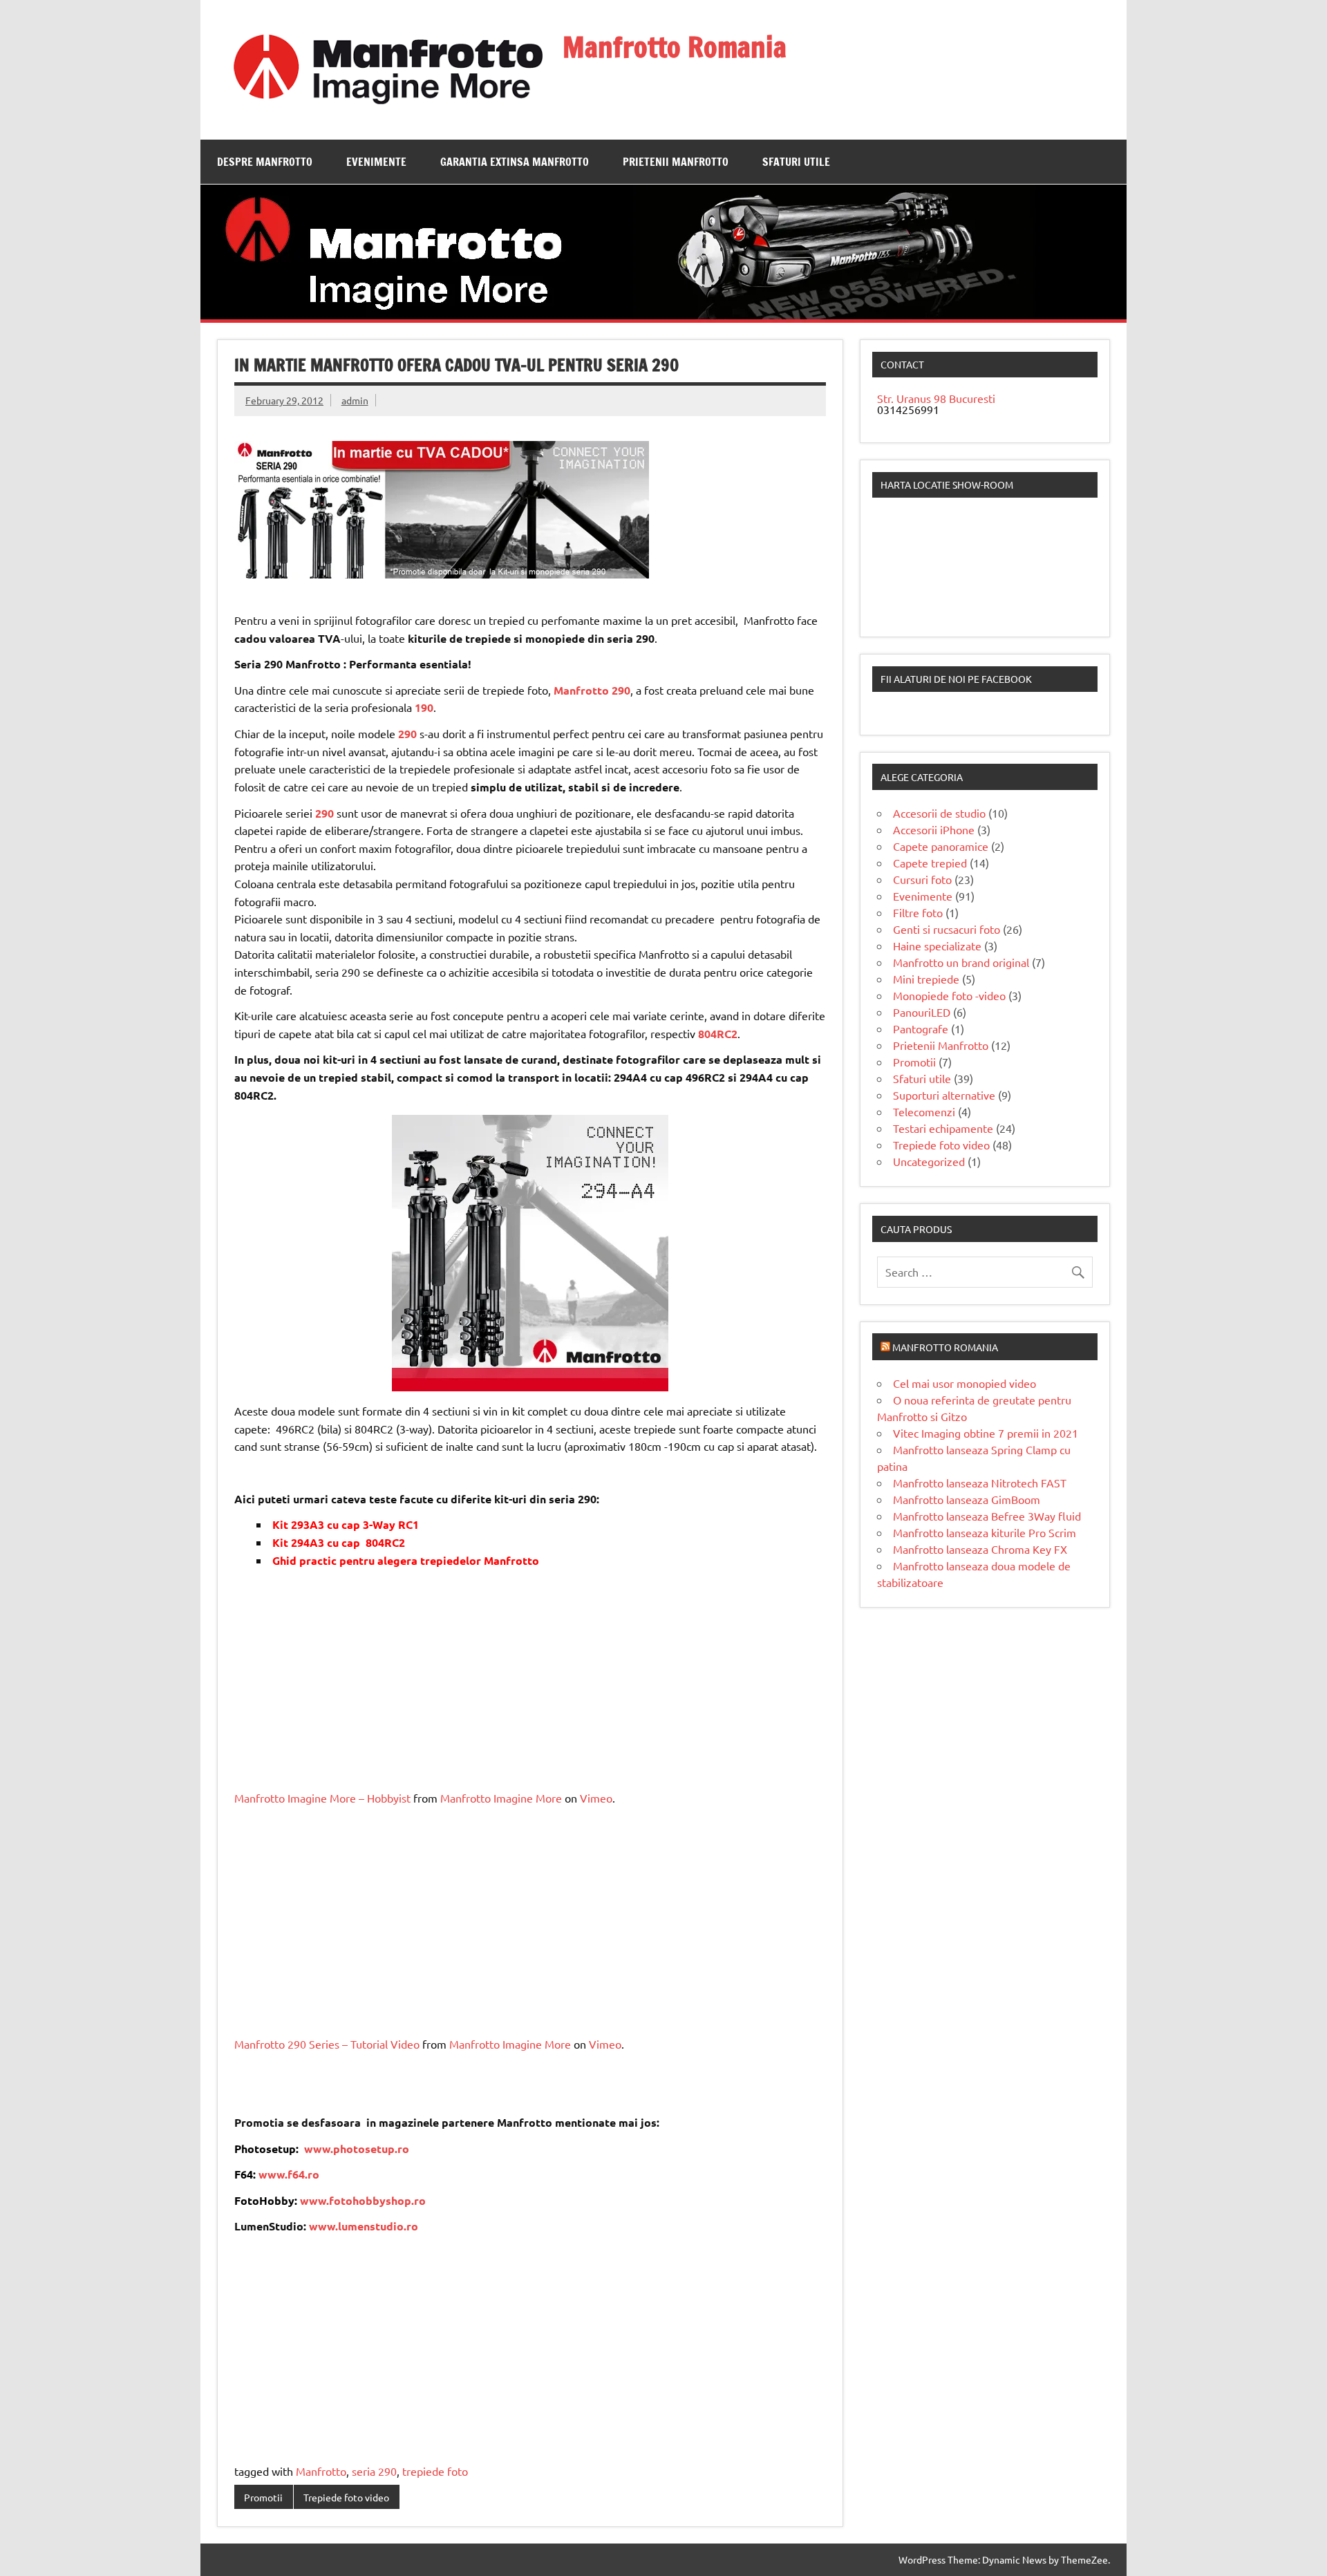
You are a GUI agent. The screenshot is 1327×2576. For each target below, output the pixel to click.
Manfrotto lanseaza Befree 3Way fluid (987, 1516)
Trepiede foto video (346, 2497)
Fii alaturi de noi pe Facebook (956, 679)
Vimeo (596, 1798)
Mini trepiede (926, 979)
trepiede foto (435, 2471)
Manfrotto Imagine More (501, 1798)
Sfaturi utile (796, 162)
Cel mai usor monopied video (964, 1383)
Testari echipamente (943, 1128)
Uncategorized (929, 1161)
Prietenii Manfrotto (676, 162)
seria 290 (374, 2471)
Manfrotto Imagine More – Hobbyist (322, 1798)
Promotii (263, 2497)
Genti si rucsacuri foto (947, 929)
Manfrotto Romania (675, 47)
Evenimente (376, 162)
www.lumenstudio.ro (364, 2226)
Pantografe (921, 1028)
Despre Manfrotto (265, 162)
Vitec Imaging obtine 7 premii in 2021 (986, 1433)
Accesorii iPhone (934, 829)
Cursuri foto (922, 879)
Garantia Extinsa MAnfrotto (515, 162)
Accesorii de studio (939, 813)
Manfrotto (321, 2471)
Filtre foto (918, 912)
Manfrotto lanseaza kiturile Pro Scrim (985, 1532)
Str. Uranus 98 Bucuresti (936, 398)
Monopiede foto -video (949, 995)
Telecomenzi (924, 1111)
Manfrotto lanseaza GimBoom (967, 1499)
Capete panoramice (941, 846)
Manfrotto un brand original (961, 962)
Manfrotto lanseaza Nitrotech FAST (980, 1483)
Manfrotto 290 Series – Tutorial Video (327, 2044)
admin (355, 400)
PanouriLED (922, 1012)
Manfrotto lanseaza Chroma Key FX (980, 1549)
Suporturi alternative (944, 1095)
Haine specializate (937, 946)
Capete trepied (930, 863)
